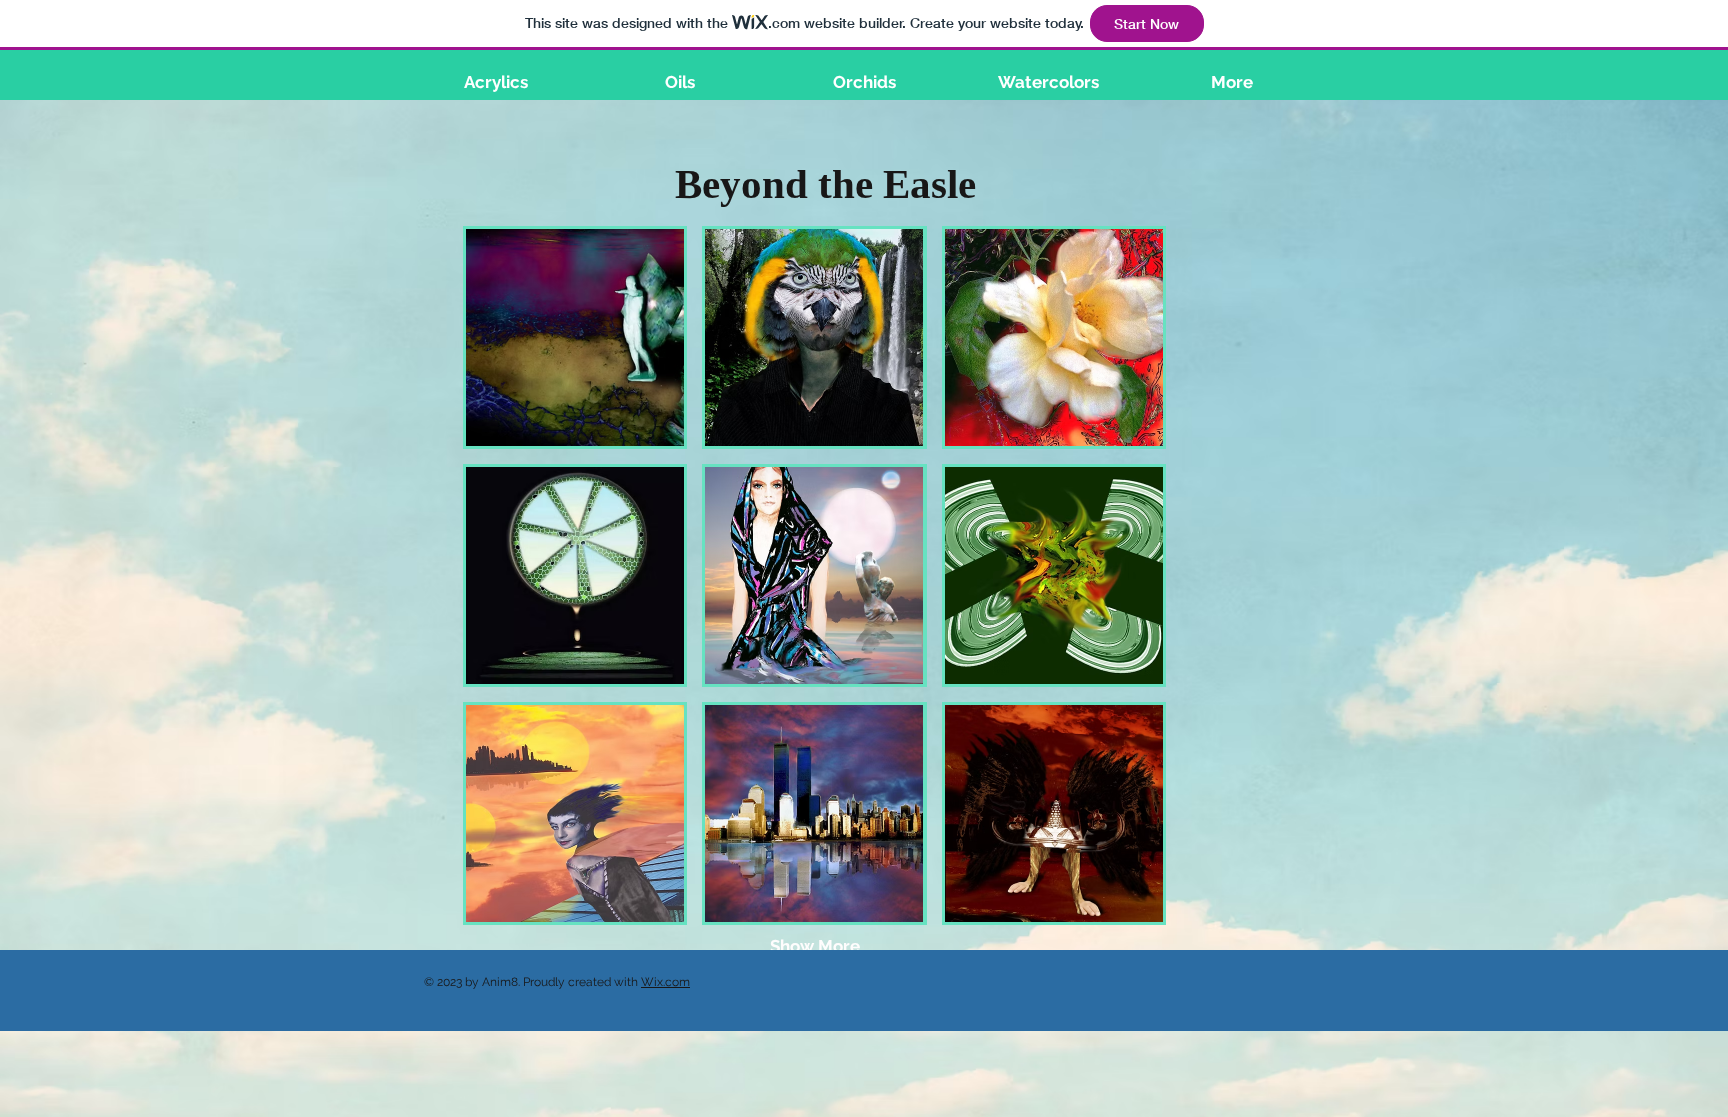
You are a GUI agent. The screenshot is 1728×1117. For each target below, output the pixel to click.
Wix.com (665, 982)
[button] (575, 337)
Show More (815, 946)
